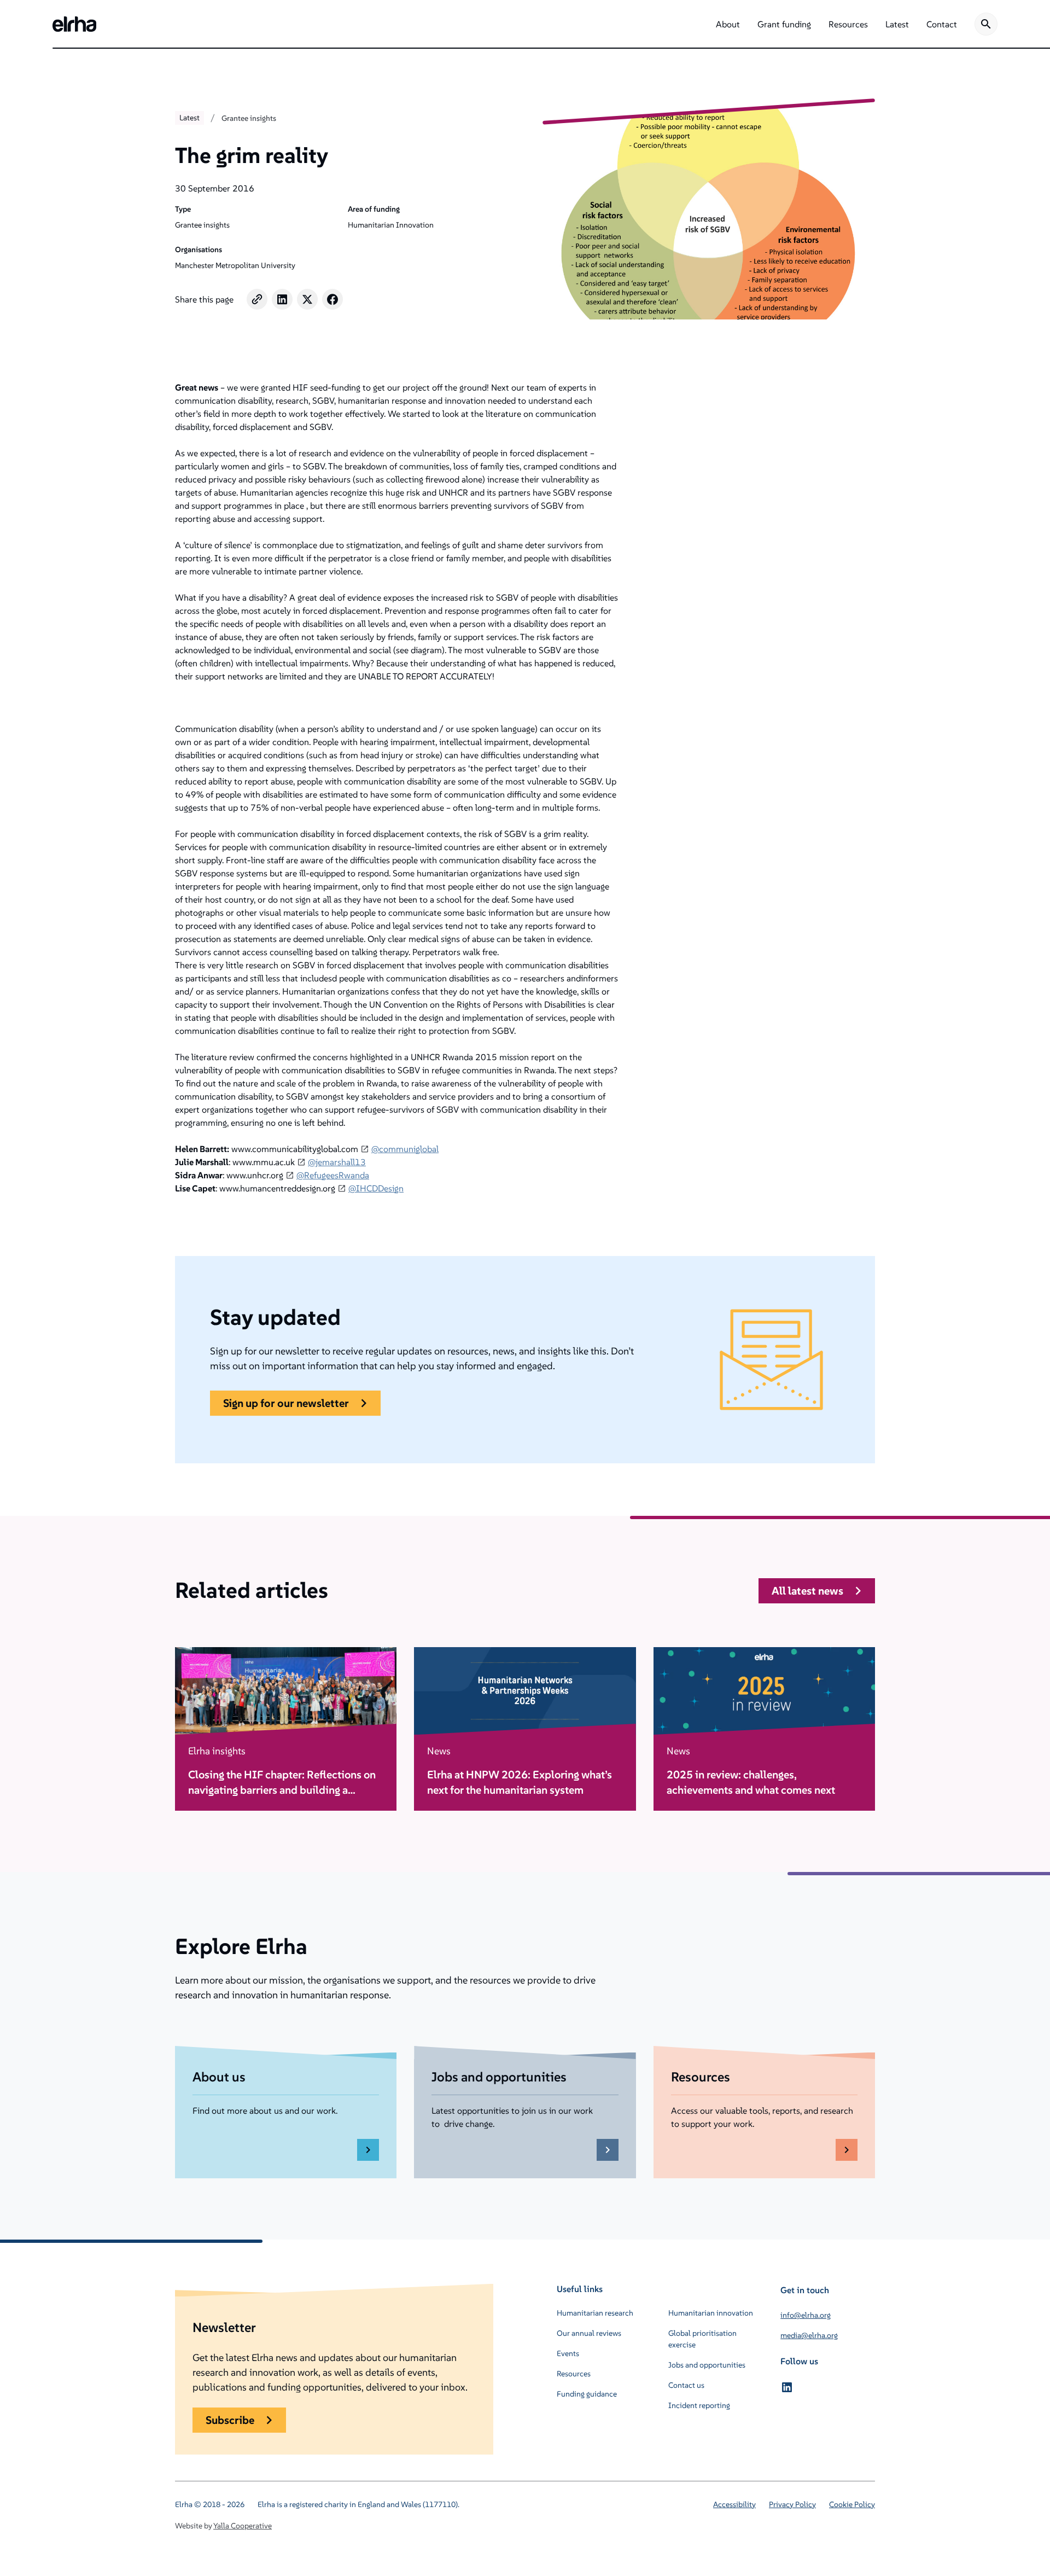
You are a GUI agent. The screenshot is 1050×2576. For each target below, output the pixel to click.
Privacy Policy (792, 2504)
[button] (728, 24)
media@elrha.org (809, 2335)
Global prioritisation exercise (702, 2339)
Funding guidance (587, 2394)
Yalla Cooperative (243, 2526)
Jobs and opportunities (707, 2365)
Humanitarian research (595, 2313)
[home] (74, 24)
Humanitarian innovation (711, 2313)
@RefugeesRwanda (333, 1175)
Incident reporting (699, 2405)
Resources (574, 2374)
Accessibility (734, 2504)
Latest (189, 118)
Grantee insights (249, 118)
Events (568, 2353)
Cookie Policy (852, 2504)
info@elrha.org (806, 2315)
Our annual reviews (589, 2333)
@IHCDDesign (376, 1188)
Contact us (686, 2385)
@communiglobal (405, 1149)
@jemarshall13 (337, 1162)
